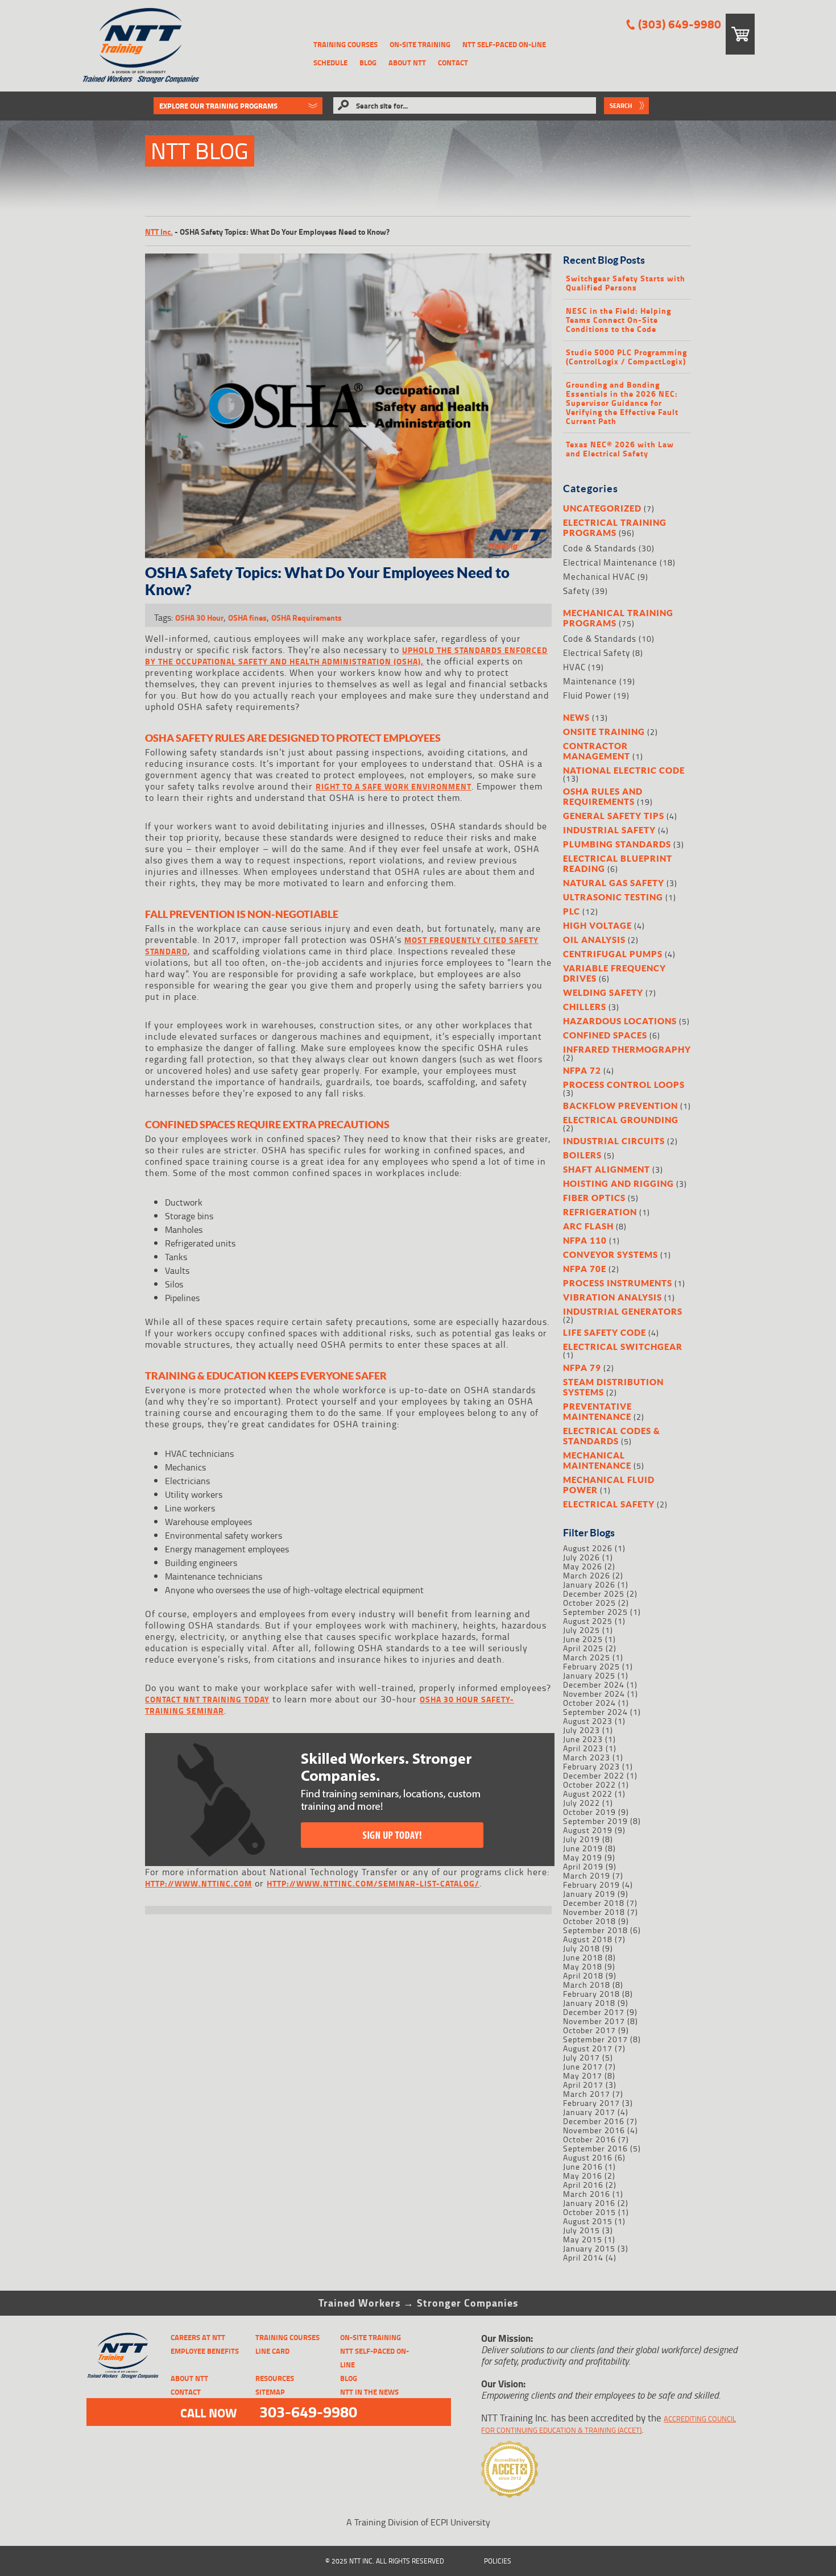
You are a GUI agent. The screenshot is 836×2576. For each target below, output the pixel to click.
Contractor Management (597, 751)
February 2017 (591, 2103)
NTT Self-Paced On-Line (504, 44)
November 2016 (594, 2130)
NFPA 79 (582, 1368)
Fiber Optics (594, 1198)
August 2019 (588, 1830)
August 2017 (588, 2048)
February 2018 (591, 1994)
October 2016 (589, 2139)
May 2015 (583, 2239)
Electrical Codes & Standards (612, 1436)
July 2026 (582, 1557)
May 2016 (583, 2176)
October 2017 (589, 2030)
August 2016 (588, 2157)
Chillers (585, 1007)
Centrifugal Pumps (613, 954)
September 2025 (595, 1612)
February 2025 (591, 1666)
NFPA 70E (585, 1269)
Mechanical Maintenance (597, 1460)
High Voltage (597, 925)
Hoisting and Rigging (618, 1183)
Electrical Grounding (621, 1120)
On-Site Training (420, 44)
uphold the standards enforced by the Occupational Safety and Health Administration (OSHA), (346, 656)
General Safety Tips (614, 816)
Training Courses (345, 44)
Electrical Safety (597, 653)
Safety (576, 591)
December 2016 (594, 2121)
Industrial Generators (623, 1311)
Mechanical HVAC (599, 577)
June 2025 (583, 1639)
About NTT (407, 63)
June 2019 (583, 1848)
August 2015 (588, 2221)
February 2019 (591, 1885)
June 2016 (583, 2166)
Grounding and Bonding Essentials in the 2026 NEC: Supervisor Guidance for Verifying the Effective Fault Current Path (622, 403)
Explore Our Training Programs (218, 106)
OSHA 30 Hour (199, 618)
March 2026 (587, 1575)
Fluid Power (587, 695)
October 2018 (589, 1921)
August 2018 (588, 1939)
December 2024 (594, 1684)
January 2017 (589, 2112)
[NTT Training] (141, 46)
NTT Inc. (159, 232)
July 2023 (582, 1730)
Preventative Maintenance (597, 1411)
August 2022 (588, 1794)
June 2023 (583, 1739)
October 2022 (589, 1784)
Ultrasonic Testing (613, 897)
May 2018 (583, 1966)
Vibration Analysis (612, 1297)
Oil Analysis (594, 940)
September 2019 (595, 1821)
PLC (572, 911)
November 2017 (594, 2021)
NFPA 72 (582, 1070)
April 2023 (583, 1748)
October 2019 (589, 1812)
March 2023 (587, 1757)
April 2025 (583, 1648)
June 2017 (583, 2066)
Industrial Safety (609, 830)
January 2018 (589, 2003)
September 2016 (595, 2148)
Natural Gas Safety (614, 883)
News (576, 717)
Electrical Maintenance (610, 562)
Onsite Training (604, 732)
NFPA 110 (585, 1240)
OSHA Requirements (307, 618)
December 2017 (594, 2012)
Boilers (582, 1155)
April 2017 (583, 2085)
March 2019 (587, 1875)
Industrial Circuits (614, 1141)
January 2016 (589, 2203)
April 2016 (583, 2185)
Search (621, 106)
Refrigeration (600, 1212)
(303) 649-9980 (680, 24)
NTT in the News (369, 2392)
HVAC (574, 667)
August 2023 (588, 1721)
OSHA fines (247, 618)
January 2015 (589, 2248)
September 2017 (595, 2039)
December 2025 (594, 1594)
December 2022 (594, 1775)
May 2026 (583, 1566)
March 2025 (587, 1657)
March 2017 (587, 2094)
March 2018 (587, 1985)
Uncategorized (602, 508)
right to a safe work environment (394, 786)
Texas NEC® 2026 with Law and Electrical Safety (620, 449)
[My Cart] (740, 34)
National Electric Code (624, 770)
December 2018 (594, 1903)
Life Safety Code (605, 1332)
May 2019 (583, 1857)
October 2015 (589, 2212)
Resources (275, 2378)
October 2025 (589, 1603)
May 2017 (583, 2076)
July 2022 (582, 1803)
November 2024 (594, 1694)
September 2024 (595, 1712)
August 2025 (588, 1621)
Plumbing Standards (617, 844)
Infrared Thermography (627, 1049)
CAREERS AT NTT (198, 2337)
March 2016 (587, 2194)
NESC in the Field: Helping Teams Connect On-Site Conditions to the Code (618, 320)
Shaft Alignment (607, 1169)
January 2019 (589, 1894)
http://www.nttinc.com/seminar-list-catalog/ (373, 1883)
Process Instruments (618, 1283)
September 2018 (595, 1930)
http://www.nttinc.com (198, 1883)
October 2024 (589, 1703)
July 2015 (582, 2230)
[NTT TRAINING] (123, 2356)
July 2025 (582, 1630)
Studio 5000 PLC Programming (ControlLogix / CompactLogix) (626, 357)
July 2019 (582, 1839)
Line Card (272, 2351)
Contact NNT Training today (207, 1699)
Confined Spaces (605, 1035)
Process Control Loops (624, 1085)
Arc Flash (588, 1226)
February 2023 (591, 1766)
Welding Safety (603, 992)
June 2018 (583, 1957)
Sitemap (270, 2392)
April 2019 (583, 1866)
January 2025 (589, 1675)
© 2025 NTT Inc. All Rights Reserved (385, 2561)
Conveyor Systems (611, 1254)
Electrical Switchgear (623, 1347)
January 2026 (589, 1584)
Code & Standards (600, 548)
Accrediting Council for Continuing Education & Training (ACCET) (609, 2424)
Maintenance (590, 681)
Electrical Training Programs (615, 527)
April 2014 (583, 2257)
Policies (498, 2561)
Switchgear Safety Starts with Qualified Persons (626, 283)
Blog (368, 63)
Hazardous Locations (620, 1021)
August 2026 (588, 1548)
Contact (453, 63)
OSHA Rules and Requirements (603, 796)
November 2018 (594, 1912)
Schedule (330, 63)
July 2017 (582, 2057)
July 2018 (582, 1948)
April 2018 (583, 1975)
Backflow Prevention (620, 1106)
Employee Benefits (205, 2351)
